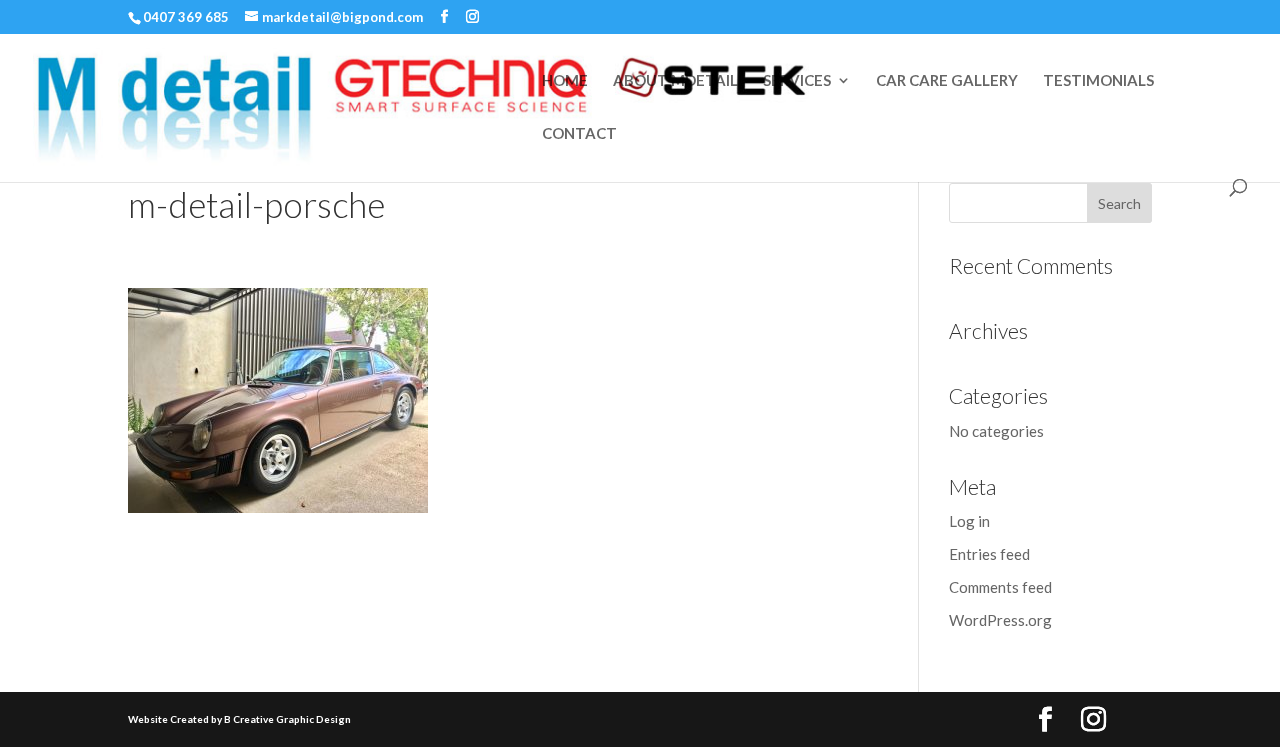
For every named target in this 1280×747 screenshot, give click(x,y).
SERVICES (797, 81)
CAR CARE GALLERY (947, 81)
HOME (565, 81)
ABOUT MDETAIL (675, 81)
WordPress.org (1000, 620)
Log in (969, 521)
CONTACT (579, 134)
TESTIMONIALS (1098, 81)
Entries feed (989, 554)
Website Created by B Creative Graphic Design (239, 719)
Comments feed (1000, 587)
